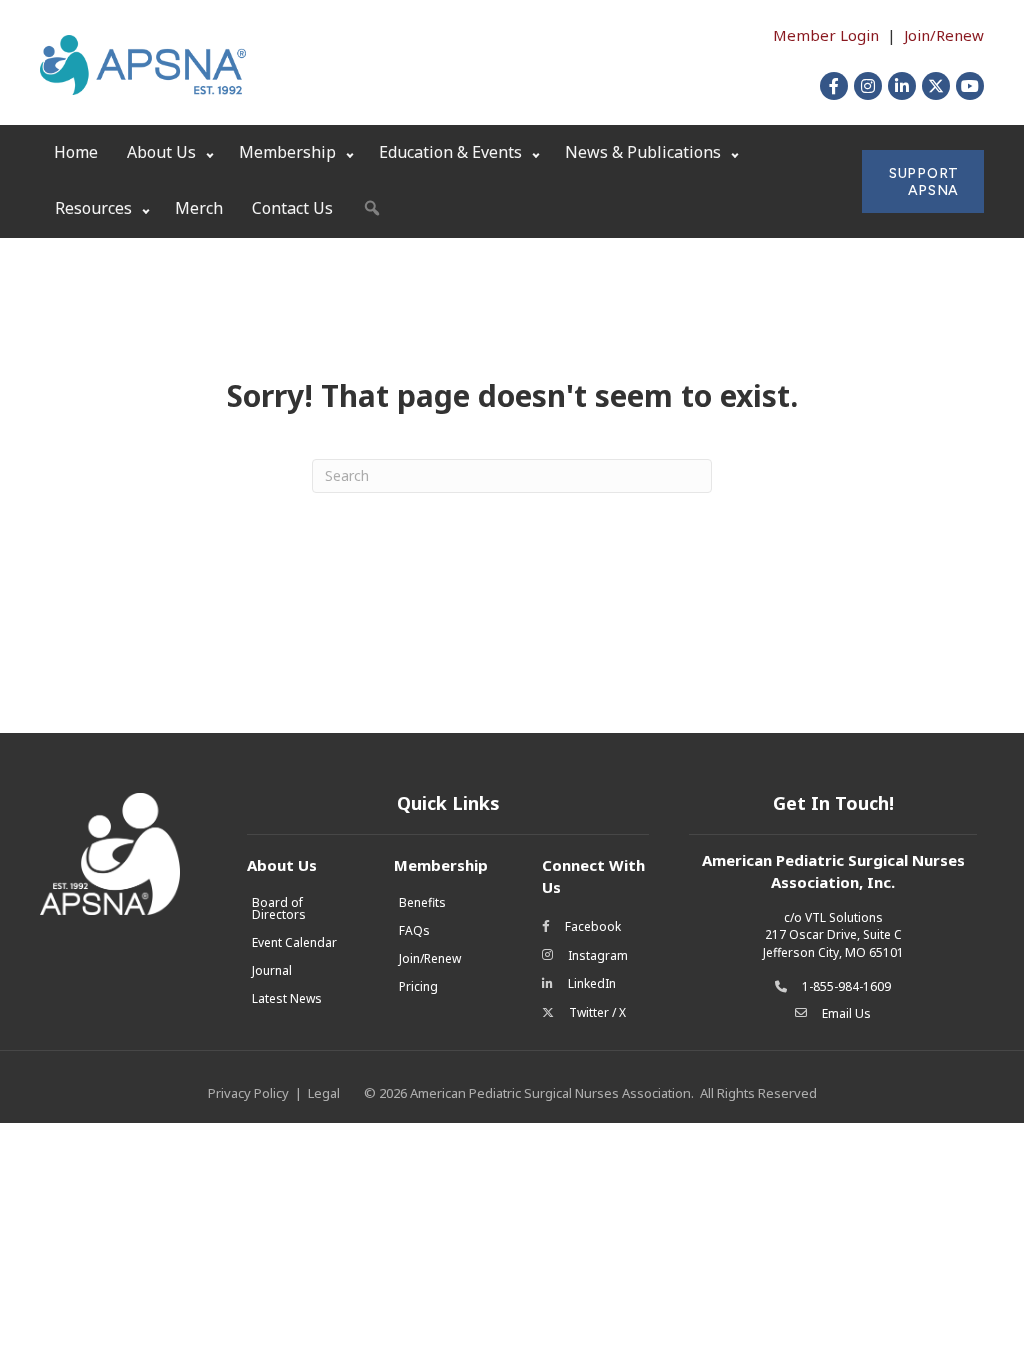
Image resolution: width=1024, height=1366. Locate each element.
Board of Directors (279, 908)
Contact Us (292, 208)
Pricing (418, 986)
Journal (272, 970)
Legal (324, 1093)
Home (76, 152)
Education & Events (450, 152)
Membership (287, 152)
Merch (199, 208)
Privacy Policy (248, 1093)
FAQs (414, 930)
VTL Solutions (844, 917)
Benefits (422, 902)
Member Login (826, 35)
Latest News (287, 998)
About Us (161, 152)
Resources (93, 208)
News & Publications (643, 152)
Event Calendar (294, 942)
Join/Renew (944, 35)
